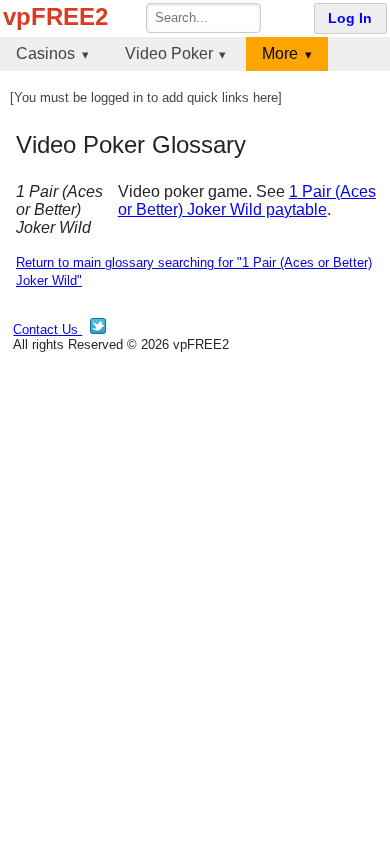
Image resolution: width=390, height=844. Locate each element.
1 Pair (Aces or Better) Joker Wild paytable (247, 200)
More (280, 53)
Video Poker (169, 53)
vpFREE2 (55, 16)
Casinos (45, 53)
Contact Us (47, 329)
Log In (350, 18)
